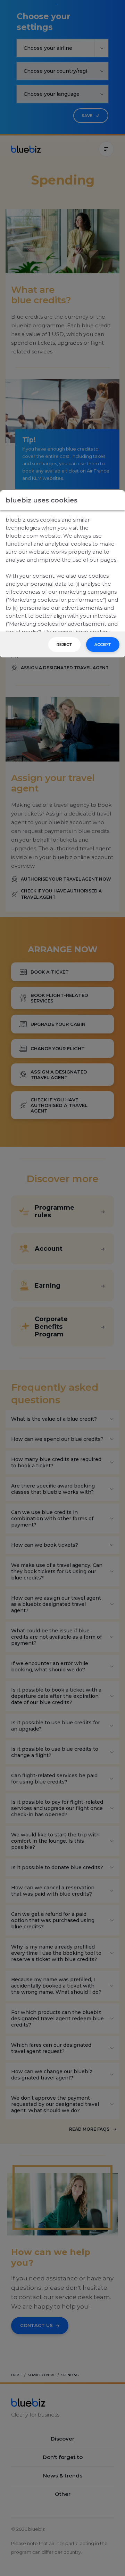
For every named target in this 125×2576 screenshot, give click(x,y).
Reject (64, 645)
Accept (103, 645)
